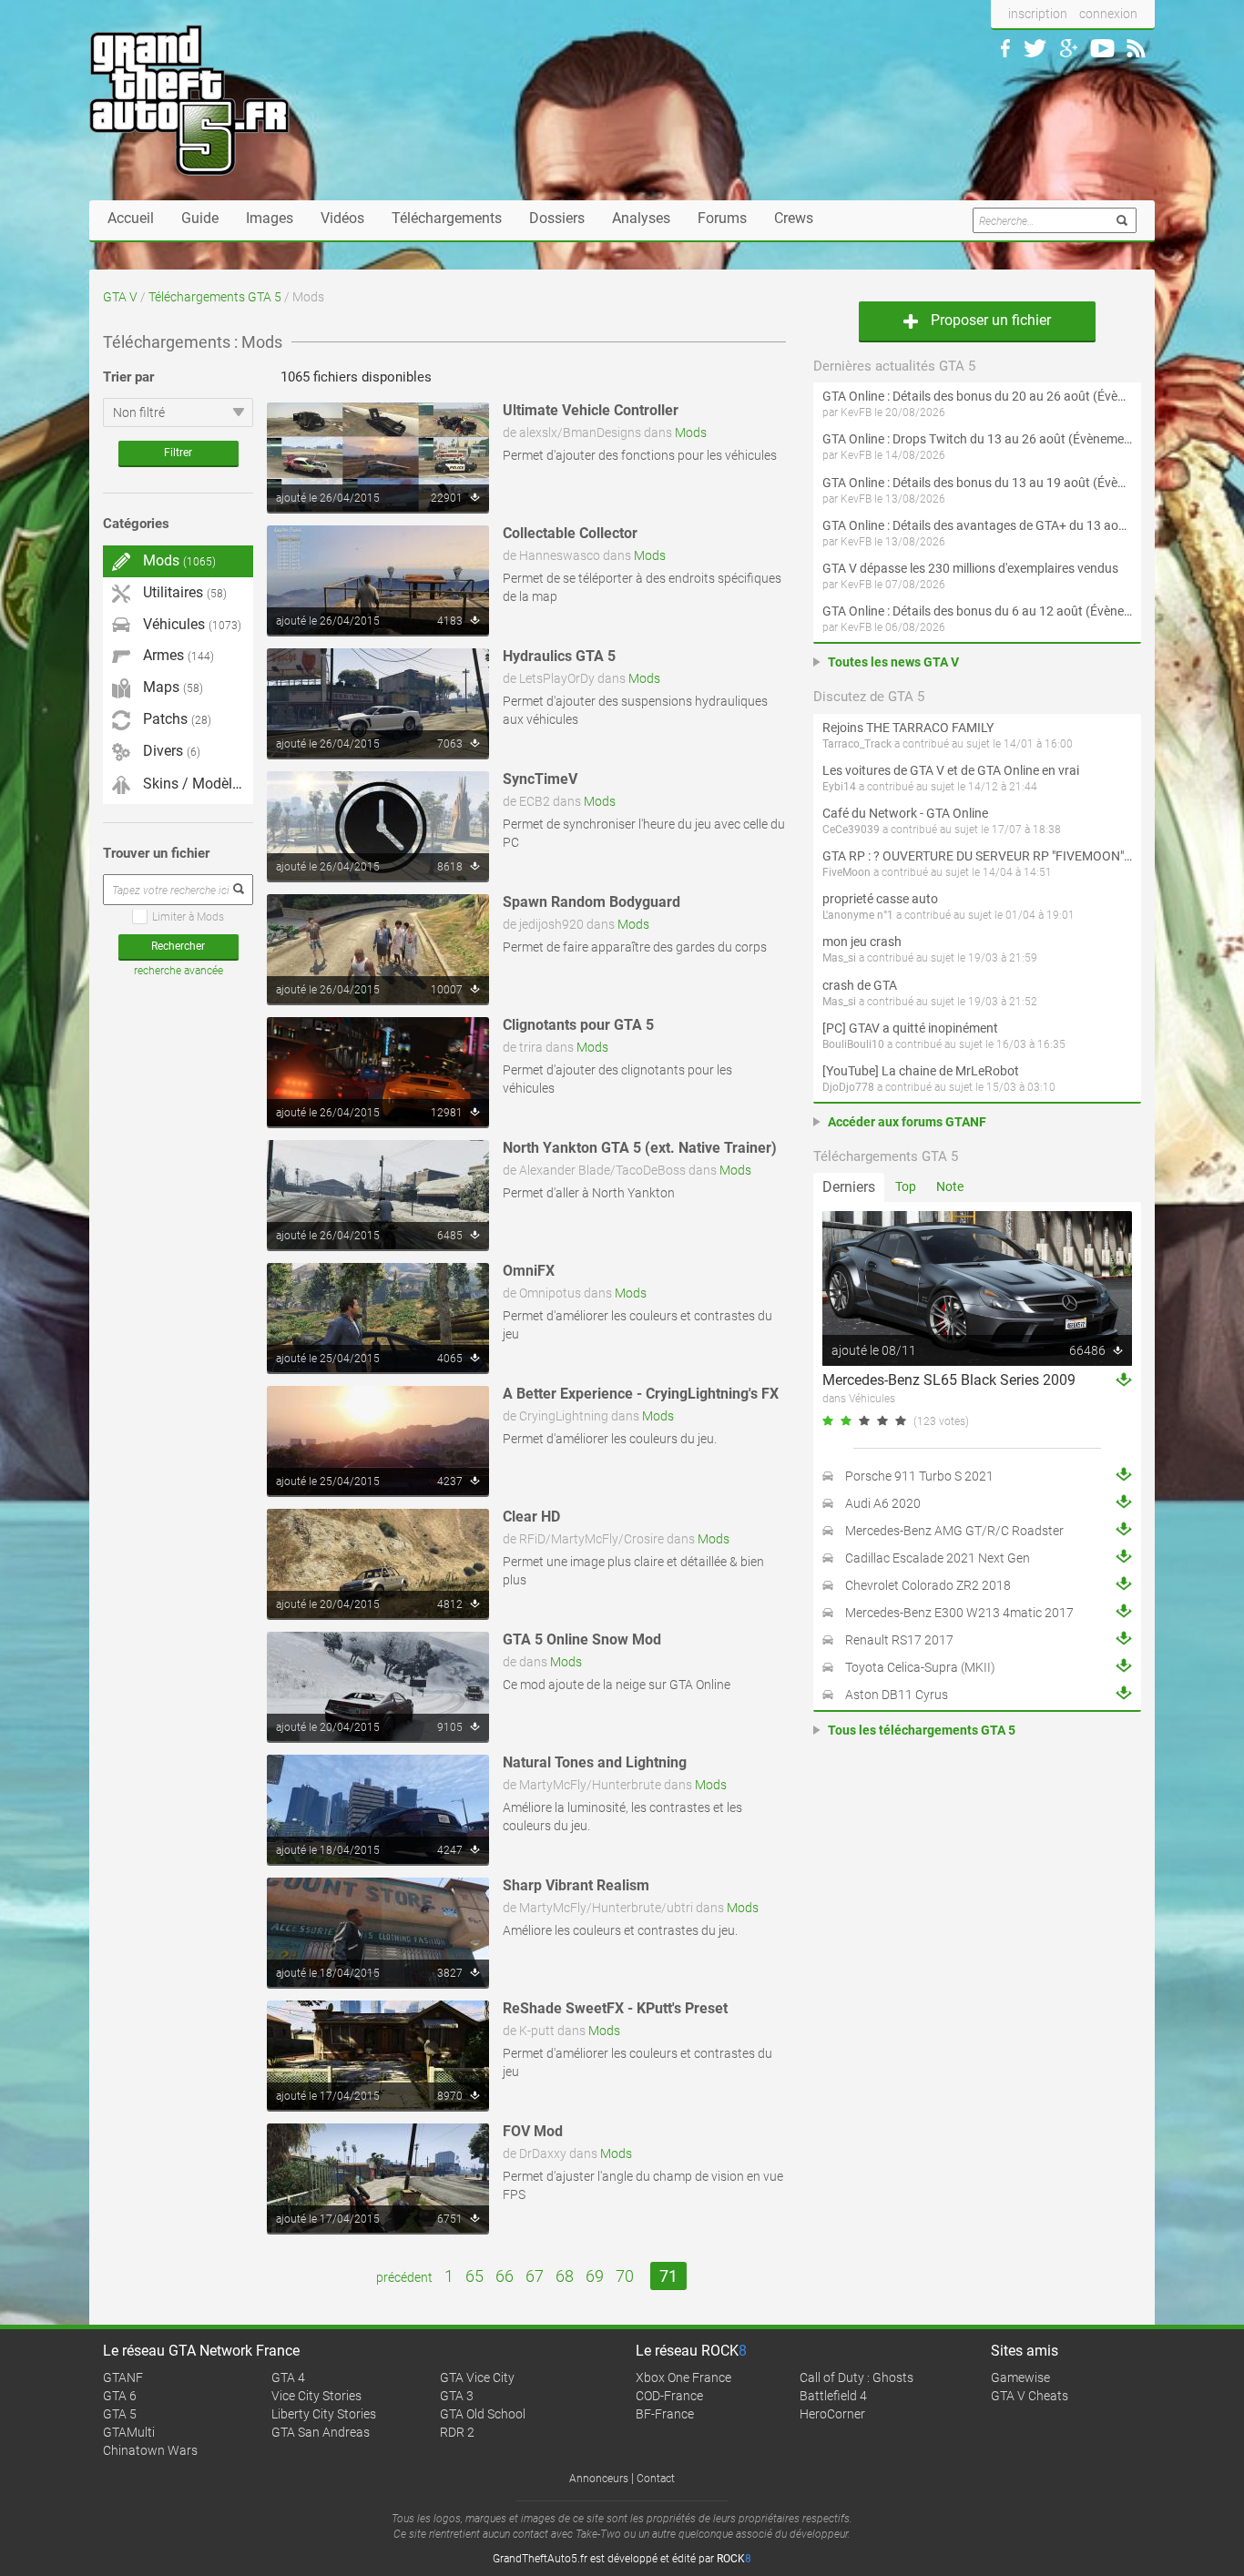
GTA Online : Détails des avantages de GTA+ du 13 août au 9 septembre (977, 525)
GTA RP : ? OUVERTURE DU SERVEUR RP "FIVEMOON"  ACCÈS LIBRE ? (977, 856)
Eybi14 (839, 787)
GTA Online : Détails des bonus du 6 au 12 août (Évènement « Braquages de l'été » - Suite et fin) (977, 611)
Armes (177, 655)
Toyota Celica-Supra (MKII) (920, 1667)
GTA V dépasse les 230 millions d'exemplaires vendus (970, 568)
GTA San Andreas (321, 2432)
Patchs (175, 719)
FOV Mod (533, 2131)
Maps (171, 687)
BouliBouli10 (853, 1044)
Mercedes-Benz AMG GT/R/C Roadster (954, 1531)
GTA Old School (483, 2414)
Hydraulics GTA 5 (559, 656)
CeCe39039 (851, 830)
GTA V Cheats (1030, 2396)
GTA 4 (288, 2377)
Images (270, 218)
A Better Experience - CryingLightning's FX (641, 1394)
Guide (200, 218)
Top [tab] (906, 1186)
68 (565, 2276)
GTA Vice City (477, 2377)
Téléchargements (447, 218)
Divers (170, 751)
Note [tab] (950, 1186)
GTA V (120, 297)
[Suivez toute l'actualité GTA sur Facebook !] (1005, 48)
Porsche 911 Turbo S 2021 (919, 1476)
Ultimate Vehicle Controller (591, 410)
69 (595, 2276)
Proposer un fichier (989, 320)
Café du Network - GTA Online (905, 813)
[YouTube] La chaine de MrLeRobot (921, 1071)
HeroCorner (832, 2414)
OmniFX (529, 1271)
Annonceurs (599, 2479)
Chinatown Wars (150, 2450)
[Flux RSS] (1136, 48)
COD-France (669, 2396)
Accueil (131, 218)
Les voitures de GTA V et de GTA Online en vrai (951, 770)
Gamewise (1020, 2377)
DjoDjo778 (848, 1087)
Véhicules (190, 624)
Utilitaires (183, 592)
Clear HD (531, 1517)
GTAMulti (129, 2432)
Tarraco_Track (857, 744)
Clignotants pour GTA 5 (578, 1025)
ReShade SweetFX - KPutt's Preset (615, 2008)
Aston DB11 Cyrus (897, 1695)
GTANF (123, 2377)
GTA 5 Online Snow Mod (582, 1639)
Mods (691, 433)
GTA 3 (457, 2396)
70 (625, 2276)
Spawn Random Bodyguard (591, 902)
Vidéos (342, 218)
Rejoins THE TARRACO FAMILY (908, 728)
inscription (1038, 14)
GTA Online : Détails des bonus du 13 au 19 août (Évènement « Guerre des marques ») (977, 483)
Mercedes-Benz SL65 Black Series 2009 (949, 1380)
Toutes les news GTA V (893, 662)
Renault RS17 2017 (899, 1640)
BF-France (665, 2414)
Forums (722, 218)
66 (505, 2276)
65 (474, 2276)
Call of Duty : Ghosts (857, 2377)
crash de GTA (860, 985)
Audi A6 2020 (883, 1503)
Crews (794, 218)
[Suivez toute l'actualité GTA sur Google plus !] (1069, 48)
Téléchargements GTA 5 (215, 297)
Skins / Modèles (192, 784)
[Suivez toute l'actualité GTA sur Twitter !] (1035, 48)
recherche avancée (178, 971)
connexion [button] (1108, 14)
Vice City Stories (316, 2396)
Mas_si (839, 958)
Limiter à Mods (188, 917)
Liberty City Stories (324, 2414)
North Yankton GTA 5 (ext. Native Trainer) (640, 1148)
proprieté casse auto (880, 899)
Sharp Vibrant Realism (576, 1885)
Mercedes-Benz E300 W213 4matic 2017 (959, 1613)
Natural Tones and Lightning (595, 1762)
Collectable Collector (570, 533)
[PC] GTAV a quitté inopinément (910, 1028)
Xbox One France (683, 2377)
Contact (656, 2479)
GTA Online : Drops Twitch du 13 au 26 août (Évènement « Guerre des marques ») (977, 439)
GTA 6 (120, 2396)
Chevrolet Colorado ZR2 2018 (928, 1585)
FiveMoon (846, 872)
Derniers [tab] (849, 1187)
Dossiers (557, 218)
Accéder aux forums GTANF (907, 1122)
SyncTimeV (540, 779)
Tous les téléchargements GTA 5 (922, 1730)
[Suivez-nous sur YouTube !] (1102, 48)
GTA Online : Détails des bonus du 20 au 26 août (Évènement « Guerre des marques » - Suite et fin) (977, 396)
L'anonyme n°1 (858, 915)
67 (535, 2276)
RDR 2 (457, 2432)
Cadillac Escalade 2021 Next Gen (938, 1558)
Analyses (641, 218)
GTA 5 (120, 2414)
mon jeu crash (862, 942)
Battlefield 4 (833, 2396)
